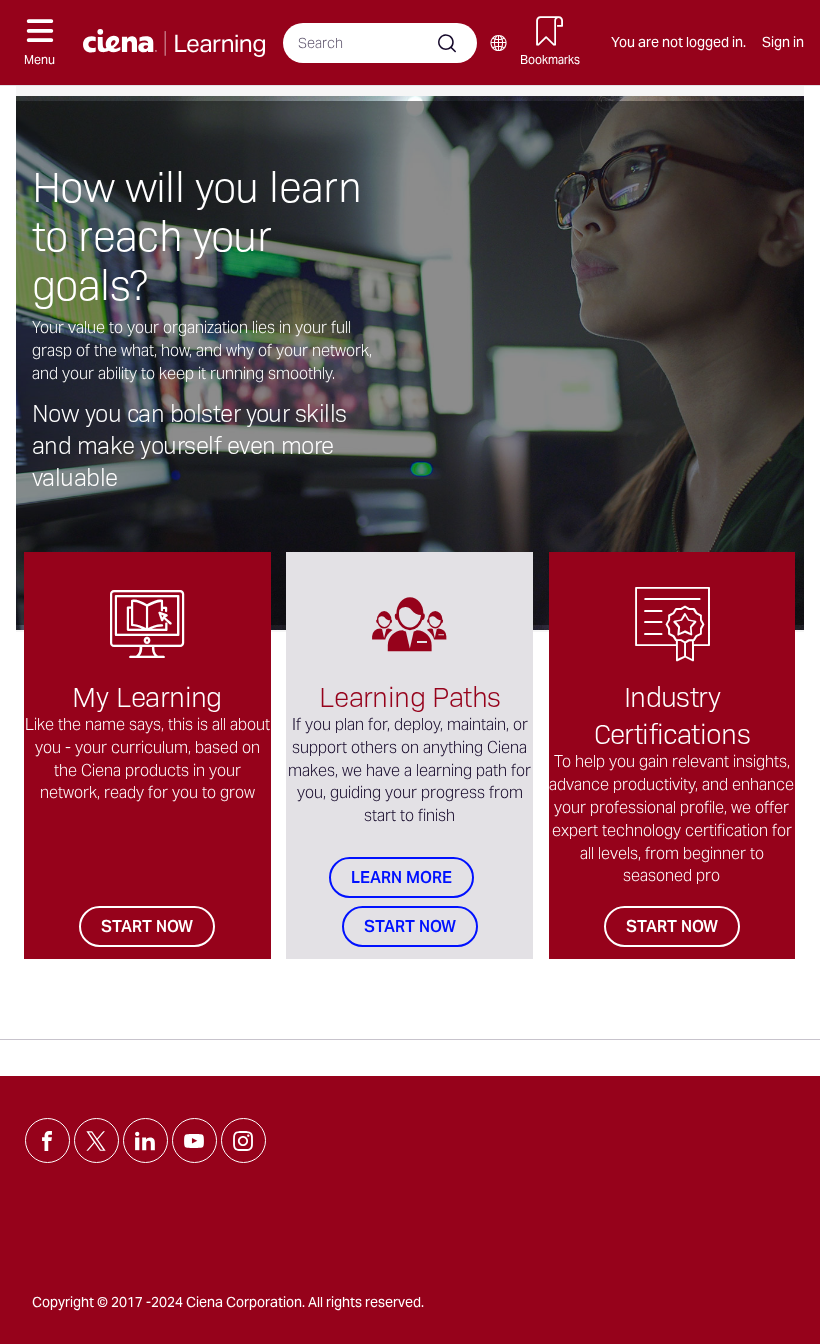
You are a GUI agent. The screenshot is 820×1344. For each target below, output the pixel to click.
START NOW (147, 926)
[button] (39, 42)
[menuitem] (497, 43)
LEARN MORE (401, 877)
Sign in (783, 42)
